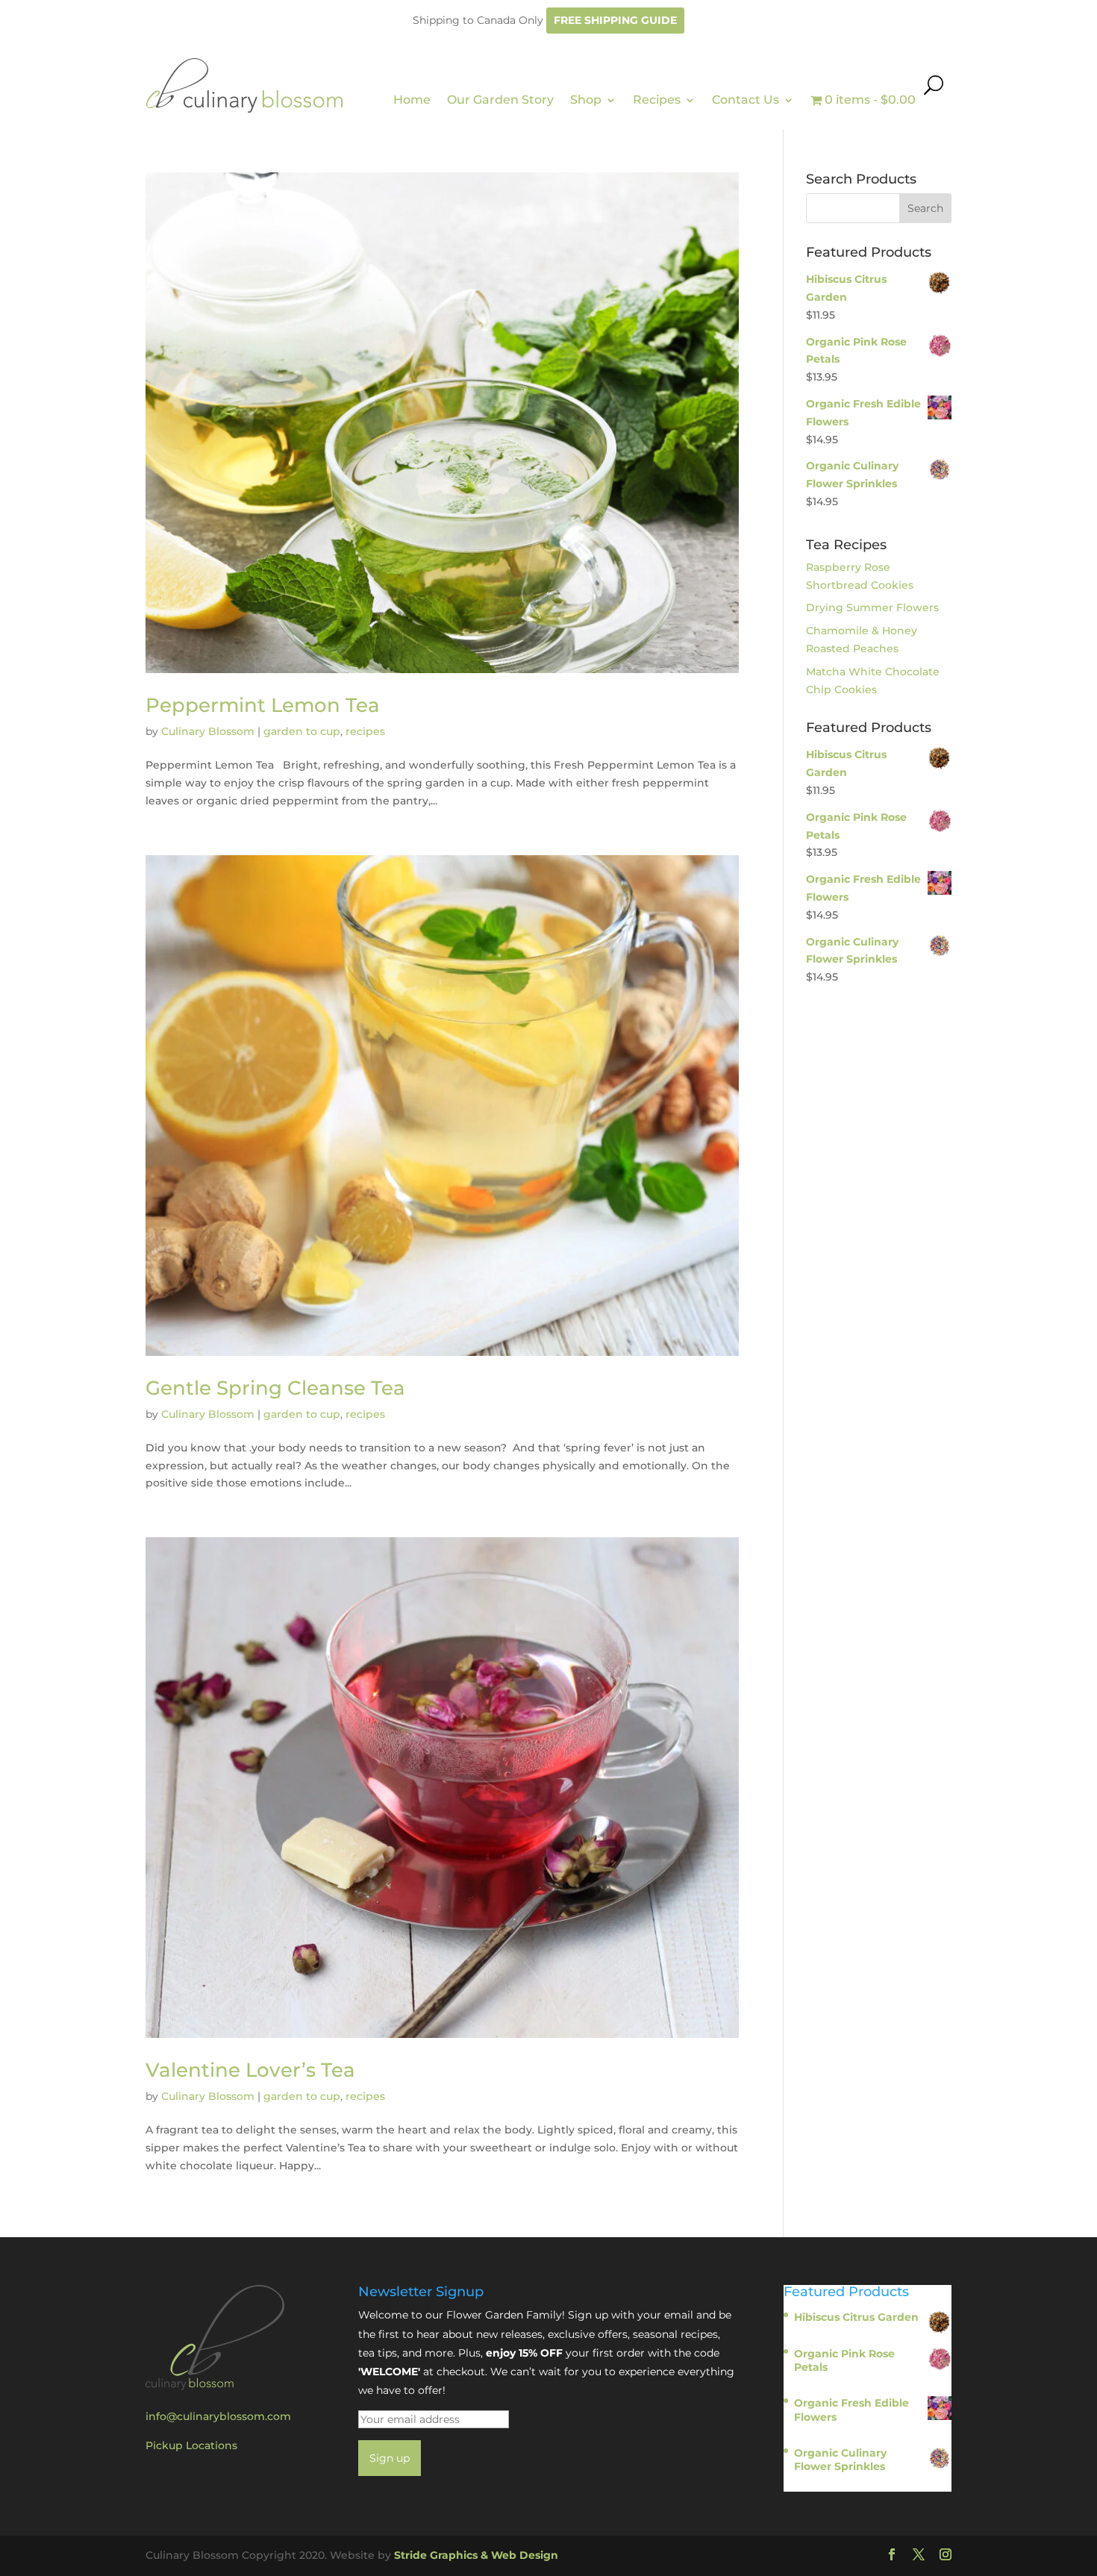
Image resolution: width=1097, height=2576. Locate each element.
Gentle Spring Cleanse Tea (275, 1388)
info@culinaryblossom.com (218, 2416)
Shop (586, 100)
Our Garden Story (500, 100)
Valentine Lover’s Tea (250, 2070)
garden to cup (302, 731)
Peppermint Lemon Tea (263, 705)
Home (412, 100)
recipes (365, 731)
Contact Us (746, 100)
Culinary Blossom (208, 731)
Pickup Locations (191, 2445)
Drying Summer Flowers (872, 607)
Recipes (657, 100)
